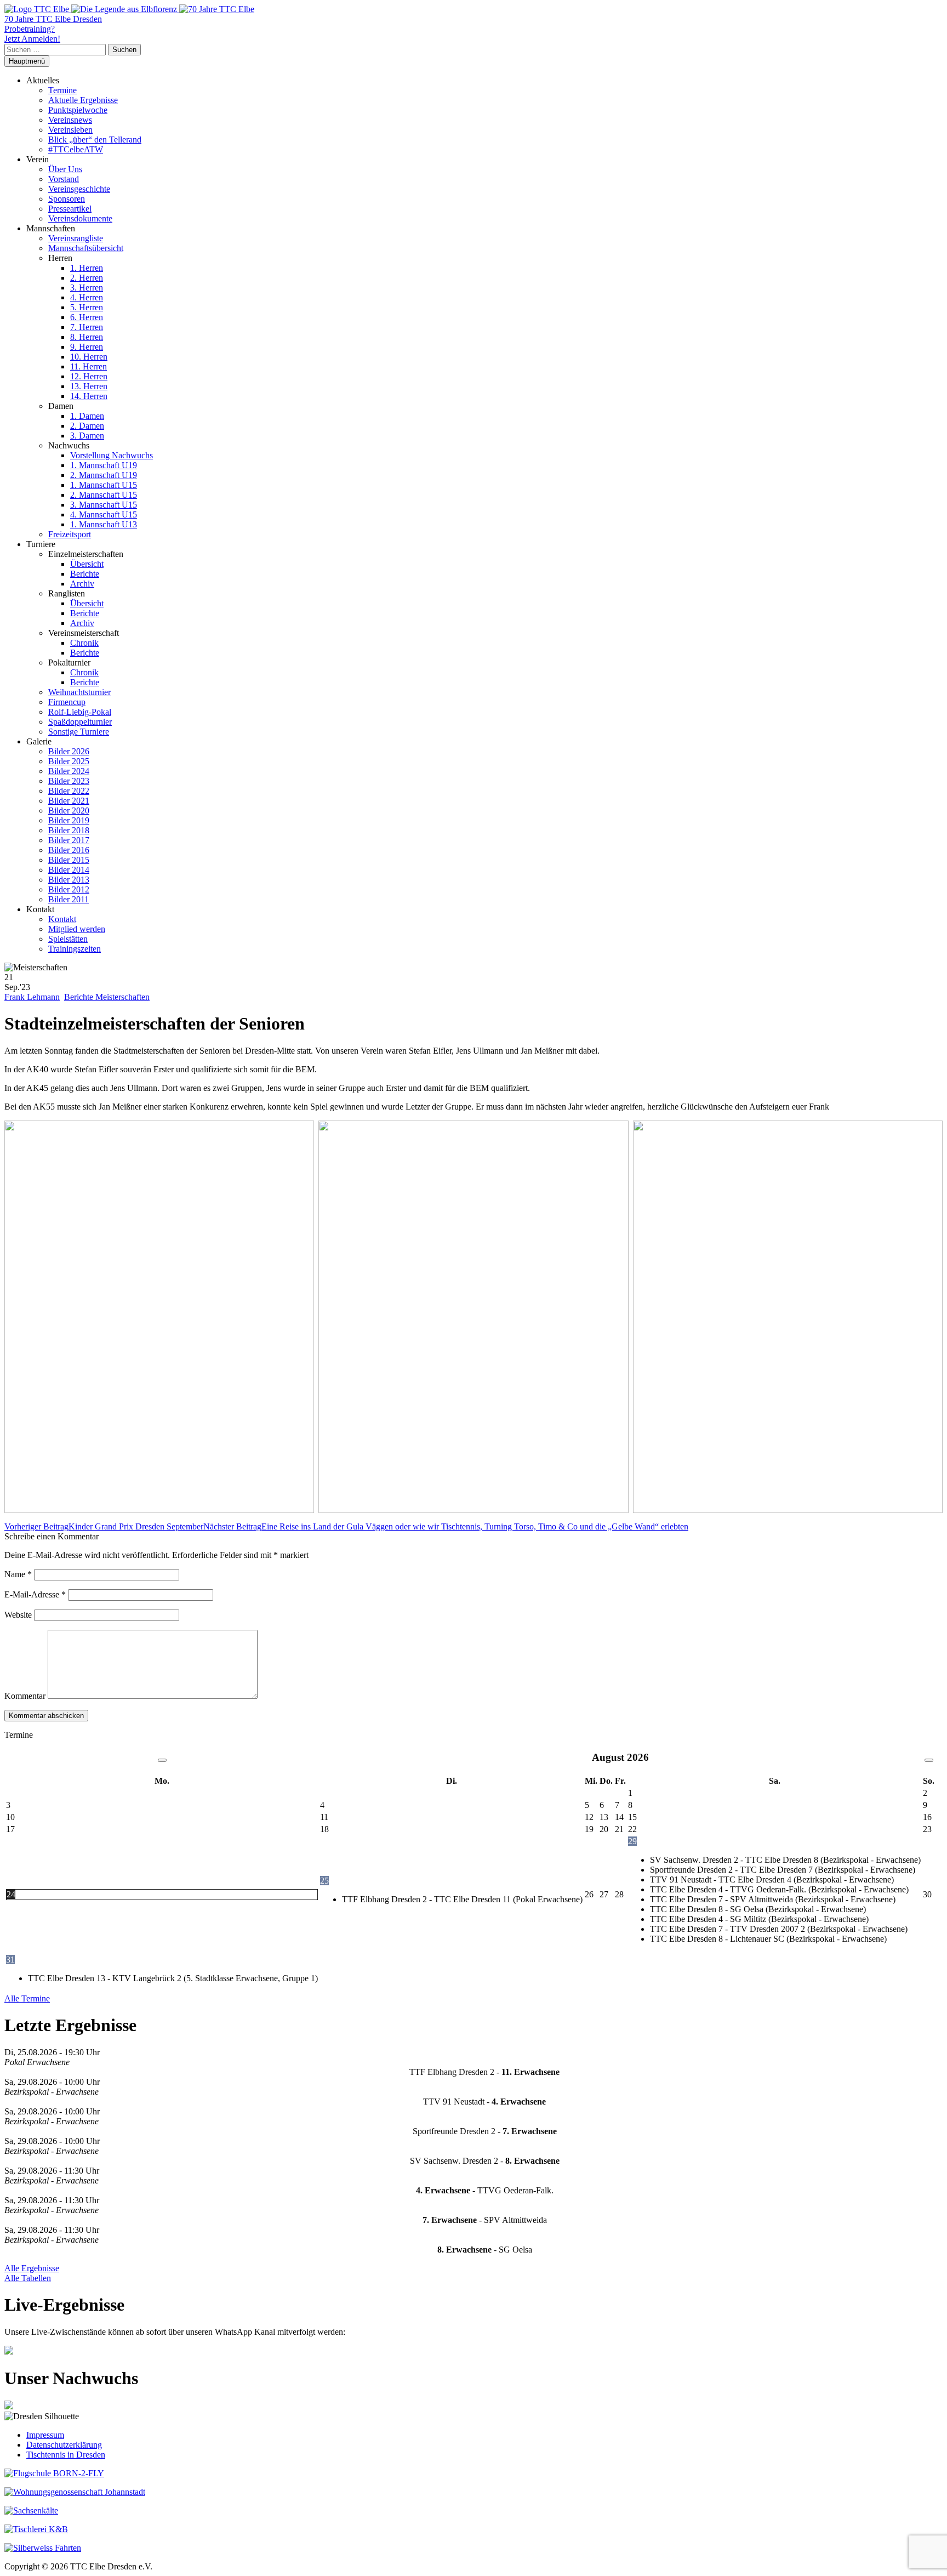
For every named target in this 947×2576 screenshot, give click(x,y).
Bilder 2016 (69, 850)
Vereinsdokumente (80, 218)
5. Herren (87, 307)
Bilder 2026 (69, 751)
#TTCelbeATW (76, 149)
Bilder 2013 (69, 880)
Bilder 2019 (69, 820)
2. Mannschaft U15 (104, 495)
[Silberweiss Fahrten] (43, 2548)
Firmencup (67, 702)
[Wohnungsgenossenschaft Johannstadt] (75, 2492)
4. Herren (87, 297)
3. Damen (87, 436)
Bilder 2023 (69, 781)
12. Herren (89, 376)
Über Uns (65, 169)
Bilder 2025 (69, 761)
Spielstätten (68, 939)
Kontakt (62, 919)
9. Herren (87, 347)
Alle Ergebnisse (32, 2268)
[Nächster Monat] (929, 1760)
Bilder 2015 (69, 860)
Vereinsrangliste (76, 238)
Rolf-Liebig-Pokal (80, 712)
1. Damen (87, 416)
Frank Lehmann (32, 997)
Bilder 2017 (69, 840)
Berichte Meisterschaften (107, 997)
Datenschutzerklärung (64, 2445)
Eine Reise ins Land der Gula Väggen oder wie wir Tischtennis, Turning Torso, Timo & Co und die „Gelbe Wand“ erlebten (446, 1526)
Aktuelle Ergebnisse (83, 100)
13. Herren (89, 386)
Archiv (82, 584)
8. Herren (87, 337)
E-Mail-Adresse (35, 1594)
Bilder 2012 (69, 889)
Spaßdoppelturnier (80, 722)
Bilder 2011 (69, 899)
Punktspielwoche (78, 110)
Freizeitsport (70, 534)
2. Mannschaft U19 (104, 475)
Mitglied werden (77, 929)
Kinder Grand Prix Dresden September (104, 1526)
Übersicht (87, 564)
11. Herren (89, 366)
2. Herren (87, 278)
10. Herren (89, 357)
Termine (62, 90)
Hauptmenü (27, 61)
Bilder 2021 (69, 801)
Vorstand (64, 179)
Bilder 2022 (69, 791)
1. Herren (87, 268)
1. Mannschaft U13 (104, 524)
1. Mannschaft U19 (104, 465)
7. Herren (87, 327)
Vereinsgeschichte (79, 189)
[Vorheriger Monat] (162, 1760)
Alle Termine (27, 1998)
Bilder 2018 (69, 830)
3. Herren (87, 288)
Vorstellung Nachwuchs (112, 455)
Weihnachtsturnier (79, 692)
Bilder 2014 (69, 870)
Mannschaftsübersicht (86, 248)
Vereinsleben (70, 130)
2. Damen (87, 426)
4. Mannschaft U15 (104, 514)
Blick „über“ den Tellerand (95, 140)
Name (18, 1574)
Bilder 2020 (69, 811)
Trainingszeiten (75, 949)
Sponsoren (67, 199)
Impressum (45, 2435)
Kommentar (25, 1696)
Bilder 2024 (69, 771)
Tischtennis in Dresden (66, 2455)
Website (18, 1615)
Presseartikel (70, 209)
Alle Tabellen (28, 2278)
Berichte (85, 574)
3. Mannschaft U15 (104, 505)
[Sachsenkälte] (31, 2510)
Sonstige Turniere (79, 732)
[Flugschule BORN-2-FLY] (54, 2473)
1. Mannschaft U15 (104, 485)
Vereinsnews (70, 120)
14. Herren (89, 396)
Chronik (84, 643)
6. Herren (87, 317)
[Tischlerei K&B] (36, 2529)
